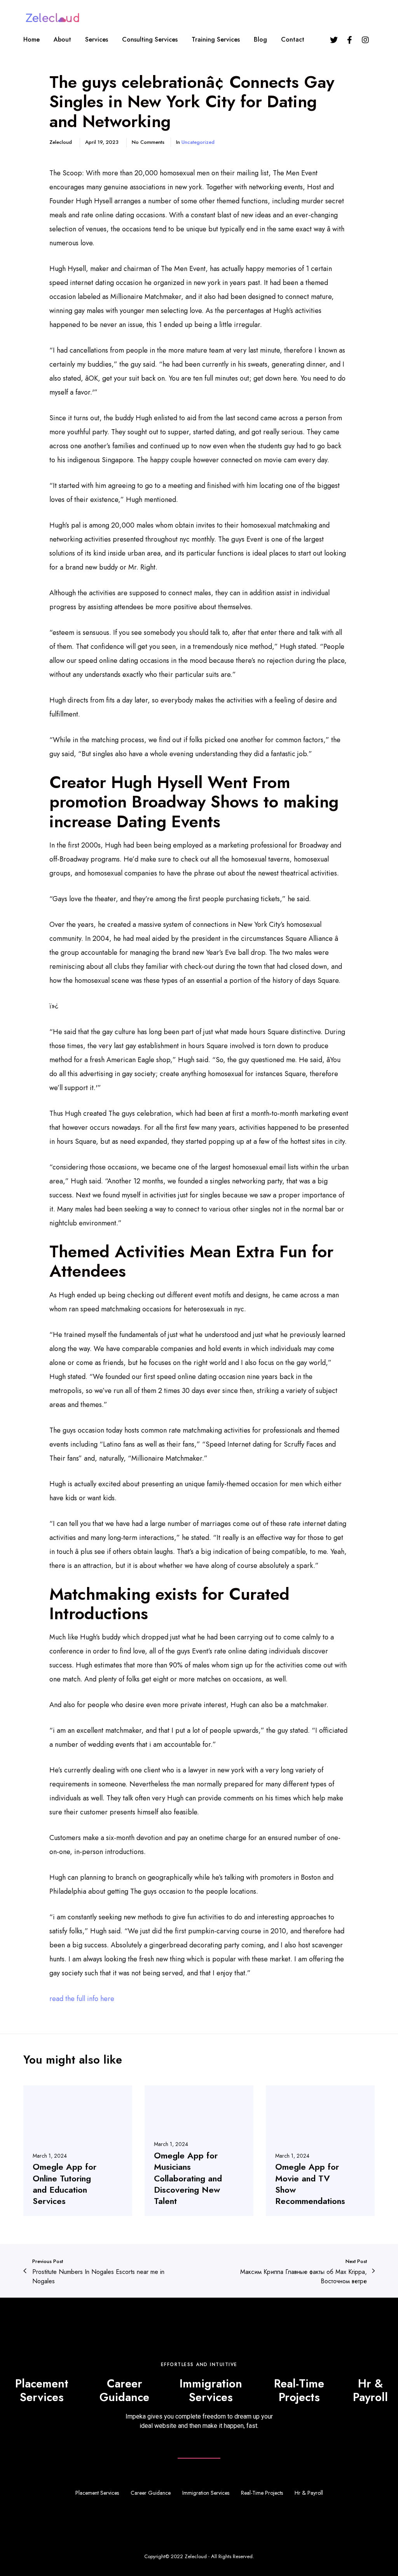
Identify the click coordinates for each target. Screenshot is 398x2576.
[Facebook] (349, 40)
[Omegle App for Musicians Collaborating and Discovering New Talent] (199, 2151)
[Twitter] (334, 40)
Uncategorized (198, 142)
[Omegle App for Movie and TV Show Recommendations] (320, 2151)
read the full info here (82, 1999)
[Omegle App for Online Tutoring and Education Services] (78, 2151)
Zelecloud (196, 2556)
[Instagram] (365, 40)
